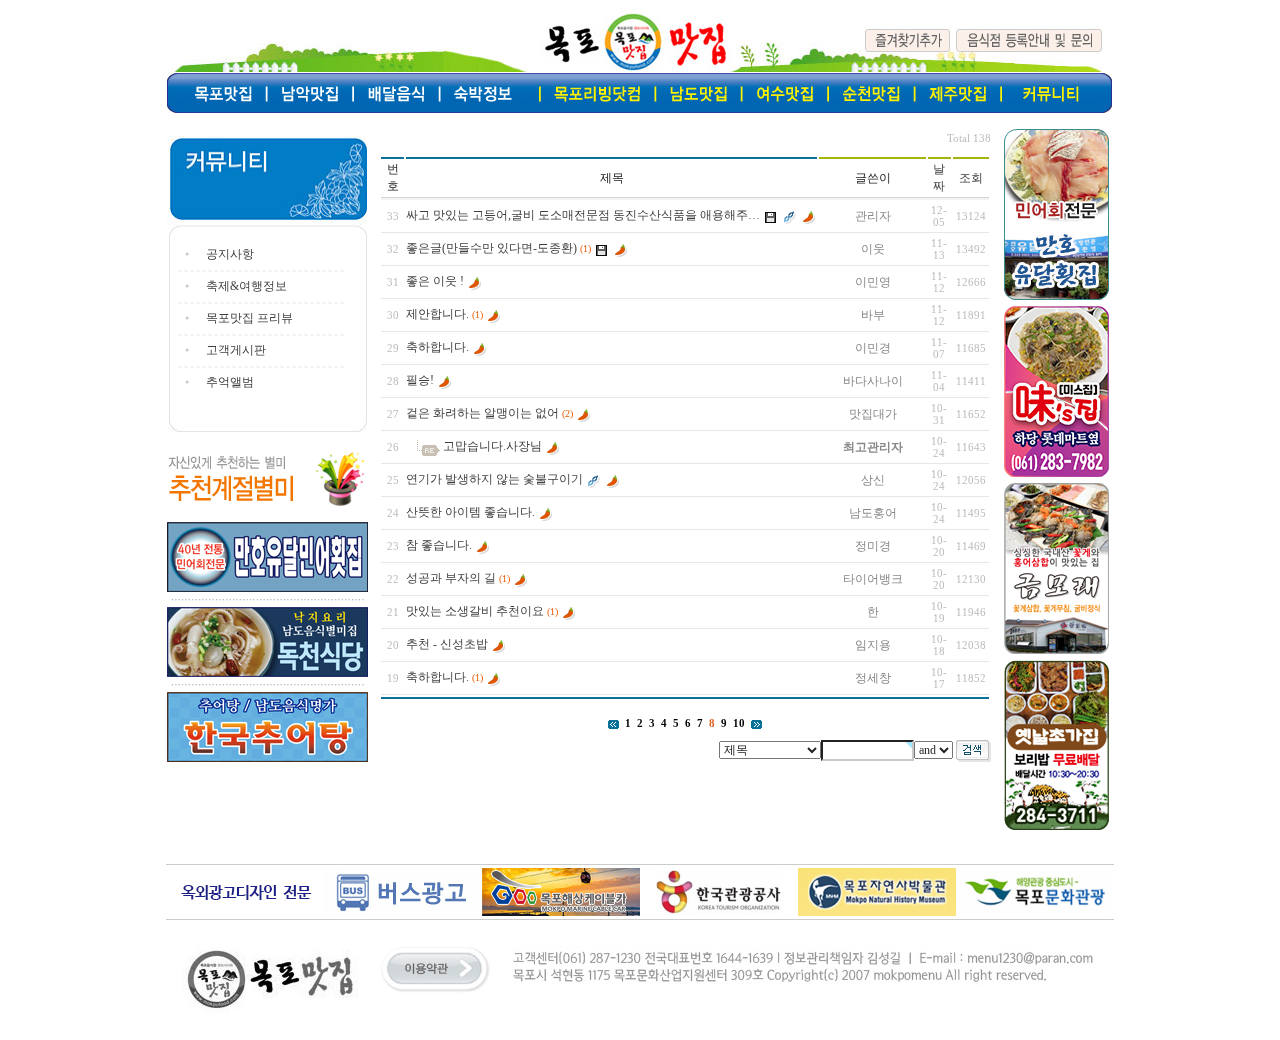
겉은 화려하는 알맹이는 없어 (482, 413)
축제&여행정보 (246, 286)
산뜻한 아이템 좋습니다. (470, 512)
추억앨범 (230, 382)
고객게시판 (236, 350)
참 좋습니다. (439, 545)
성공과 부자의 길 (451, 578)
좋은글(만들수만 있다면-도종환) (491, 248)
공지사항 (230, 254)
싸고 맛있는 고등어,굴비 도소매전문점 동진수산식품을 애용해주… (583, 215)
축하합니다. (437, 347)
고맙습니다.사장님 (492, 446)
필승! (420, 380)
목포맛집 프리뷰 (249, 318)
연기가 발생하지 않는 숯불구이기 (494, 479)
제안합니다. (437, 314)
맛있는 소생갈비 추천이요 (475, 611)
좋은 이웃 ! (435, 281)
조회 (971, 178)
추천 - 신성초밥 (447, 644)
